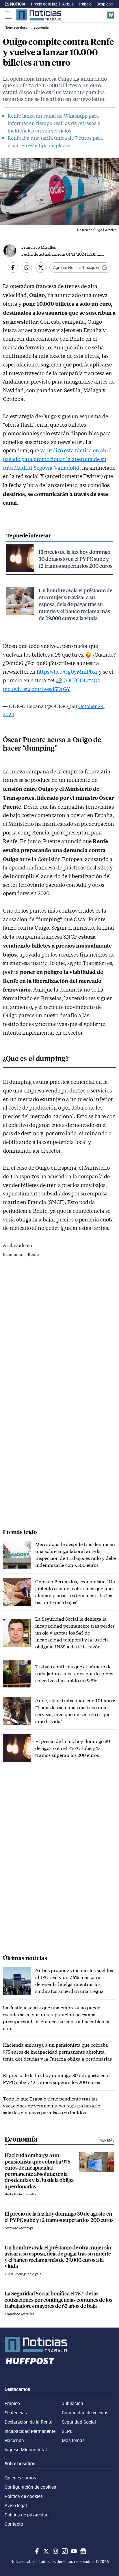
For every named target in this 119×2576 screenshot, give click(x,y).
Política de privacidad (27, 2515)
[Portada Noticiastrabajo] (59, 2345)
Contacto (14, 2524)
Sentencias (16, 2413)
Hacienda (14, 2440)
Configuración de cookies (30, 2487)
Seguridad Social (79, 2422)
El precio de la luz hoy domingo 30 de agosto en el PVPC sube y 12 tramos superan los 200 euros (76, 559)
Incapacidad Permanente (30, 2431)
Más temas (73, 2440)
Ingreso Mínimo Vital (26, 2450)
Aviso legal (16, 2505)
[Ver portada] (39, 15)
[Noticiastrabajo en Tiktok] (64, 2551)
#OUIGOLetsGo (82, 680)
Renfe (33, 1254)
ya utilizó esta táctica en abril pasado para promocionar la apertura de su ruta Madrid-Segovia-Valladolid (57, 459)
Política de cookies (24, 2496)
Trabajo (85, 4)
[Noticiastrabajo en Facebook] (36, 2551)
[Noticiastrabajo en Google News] (83, 2551)
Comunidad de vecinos (85, 2413)
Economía (13, 1254)
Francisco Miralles (39, 247)
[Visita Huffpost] (111, 15)
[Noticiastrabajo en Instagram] (55, 2551)
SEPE (67, 2431)
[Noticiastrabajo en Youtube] (73, 2551)
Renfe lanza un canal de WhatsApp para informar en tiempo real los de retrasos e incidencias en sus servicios (54, 123)
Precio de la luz (44, 4)
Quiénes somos (20, 2478)
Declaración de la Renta (29, 2422)
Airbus (68, 4)
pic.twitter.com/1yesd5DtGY (37, 689)
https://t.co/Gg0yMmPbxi (67, 672)
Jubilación (72, 2403)
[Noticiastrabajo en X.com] (46, 2551)
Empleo (12, 2403)
